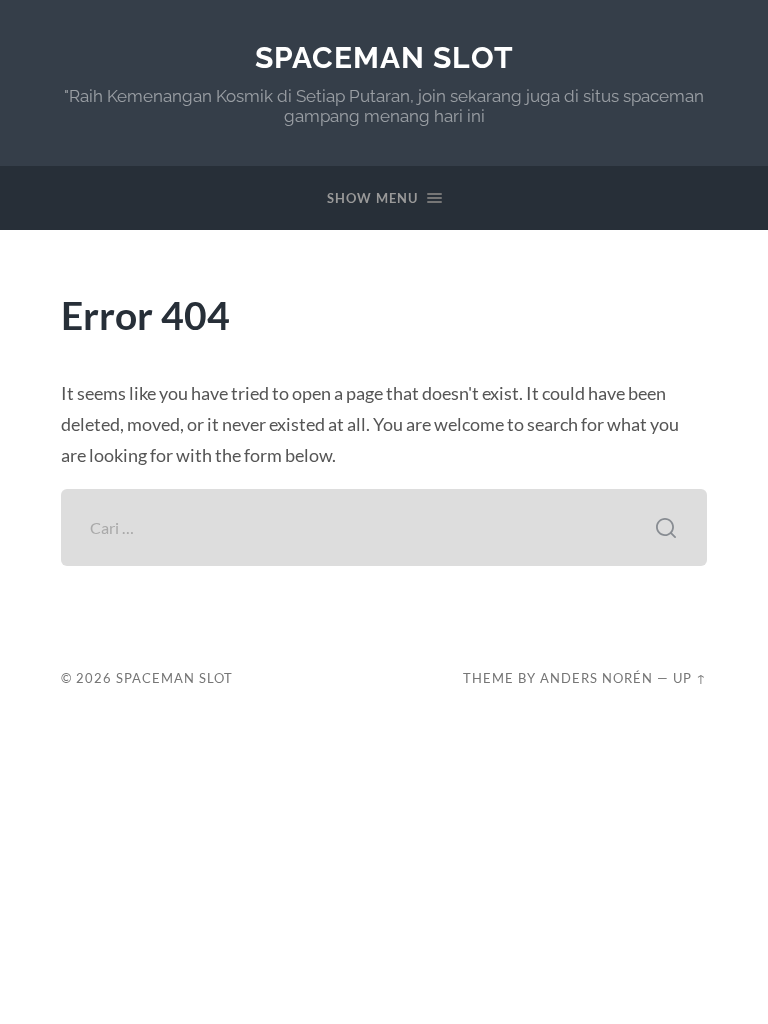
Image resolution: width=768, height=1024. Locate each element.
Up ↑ (690, 678)
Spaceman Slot (384, 57)
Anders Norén (596, 678)
